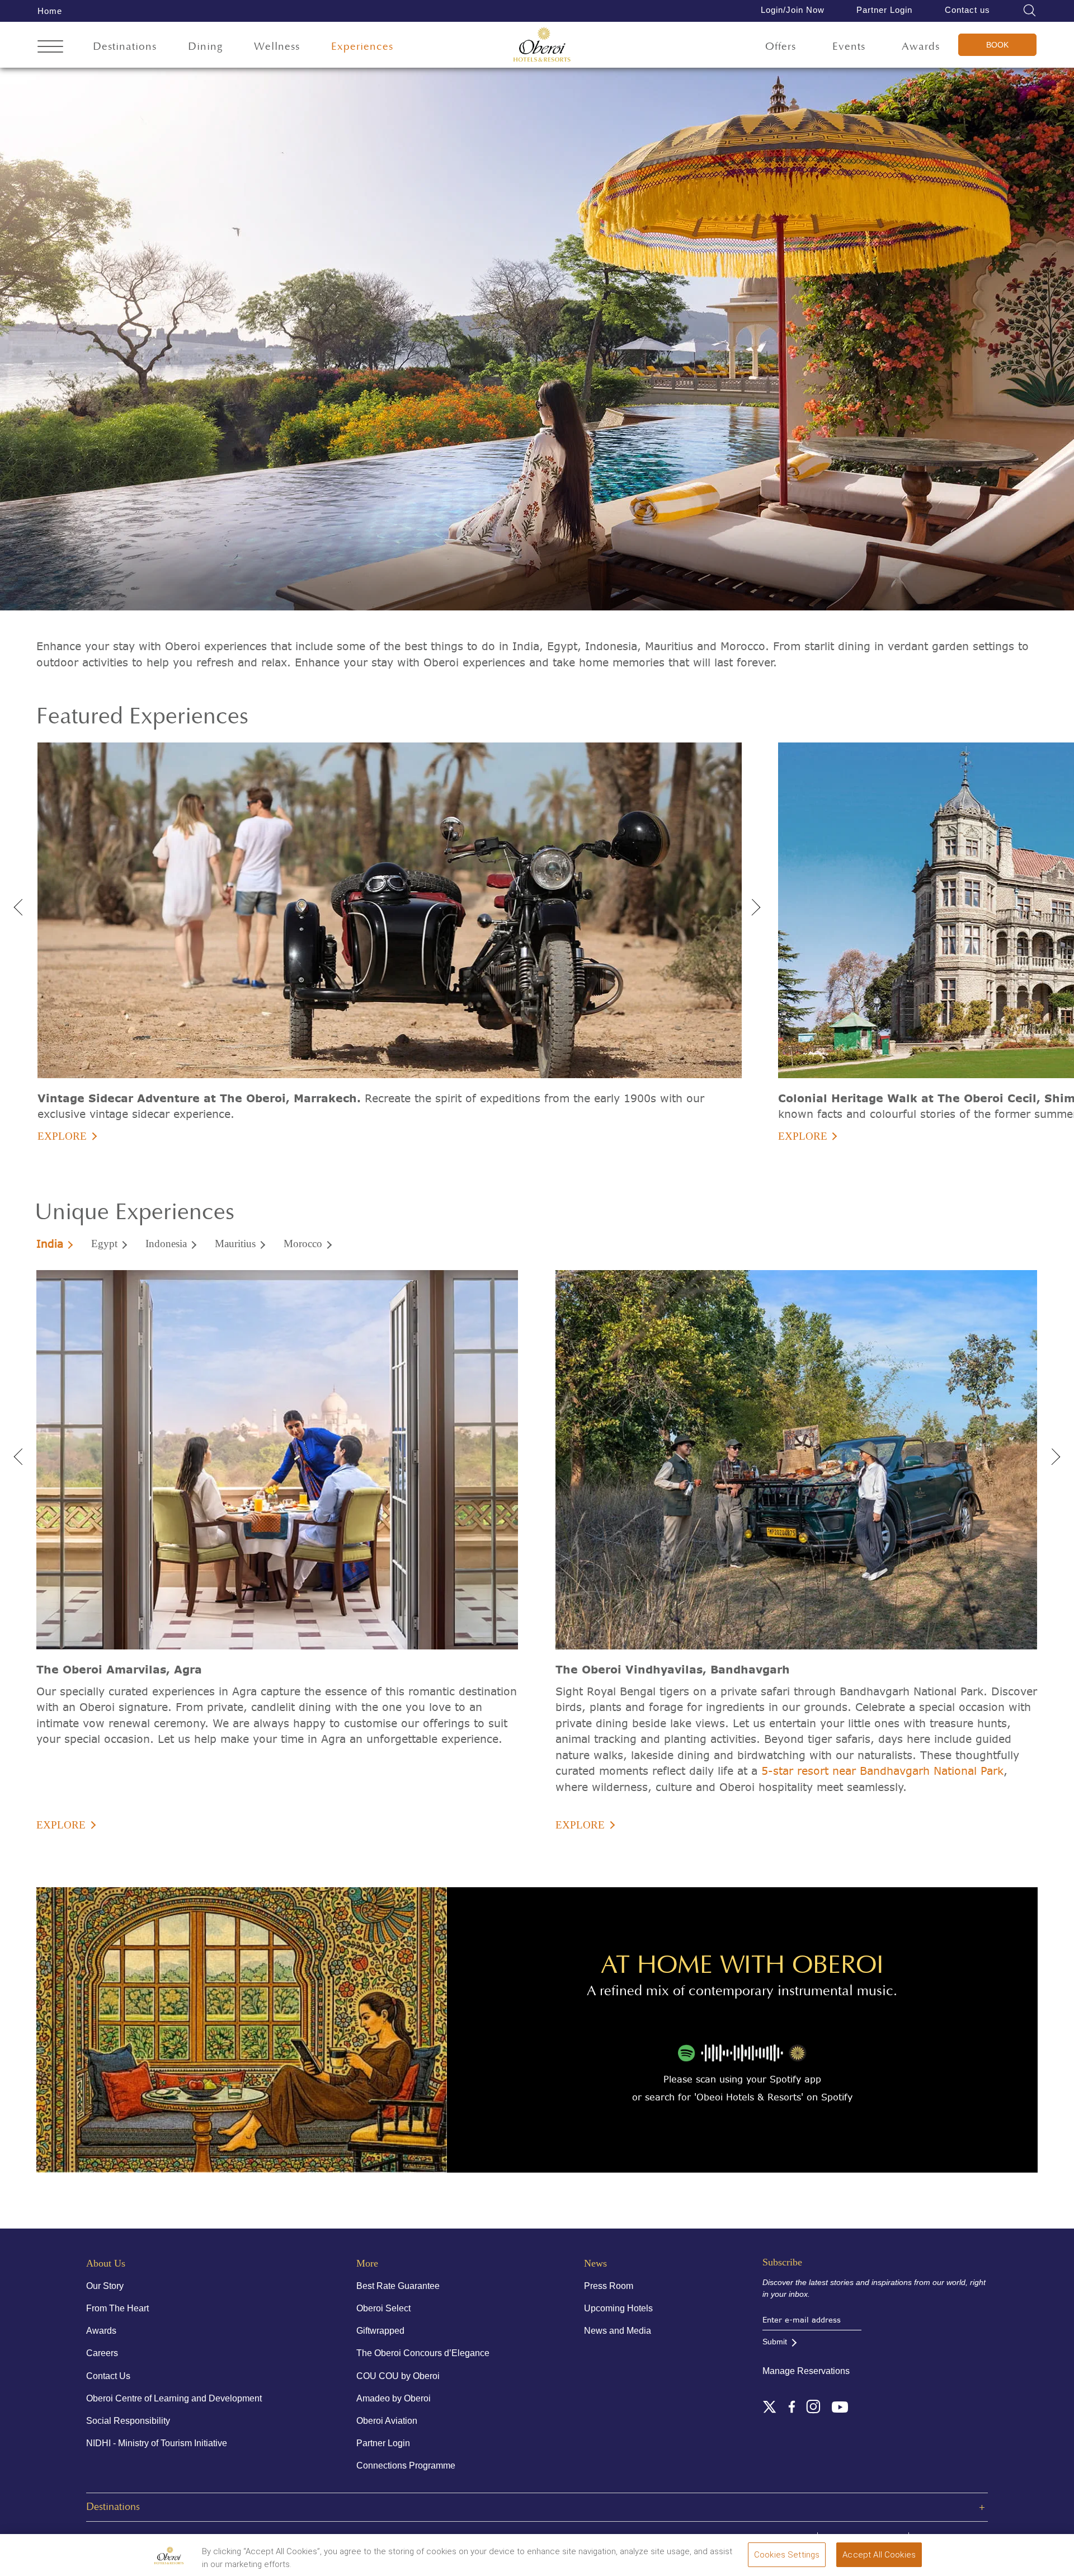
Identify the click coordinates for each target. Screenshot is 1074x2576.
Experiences (362, 47)
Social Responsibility (128, 2421)
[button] (752, 904)
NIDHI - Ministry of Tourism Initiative (157, 2443)
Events (849, 47)
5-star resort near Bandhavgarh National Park (882, 1771)
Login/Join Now (793, 10)
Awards (921, 47)
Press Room (609, 2286)
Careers (102, 2353)
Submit (775, 2342)
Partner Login (884, 10)
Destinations (125, 47)
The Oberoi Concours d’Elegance (423, 2353)
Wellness (277, 47)
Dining (206, 47)
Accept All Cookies (879, 2555)
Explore (62, 1136)
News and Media (618, 2331)
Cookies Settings (787, 2555)
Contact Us (108, 2376)
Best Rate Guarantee (398, 2286)
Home (50, 11)
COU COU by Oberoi (398, 2376)
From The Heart (117, 2308)
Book (997, 45)
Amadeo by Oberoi (394, 2398)
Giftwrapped (380, 2331)
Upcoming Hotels (618, 2308)
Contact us (967, 10)
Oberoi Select (383, 2308)
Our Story (105, 2286)
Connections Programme (406, 2465)
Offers (781, 47)
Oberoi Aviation (387, 2421)
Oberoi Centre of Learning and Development (174, 2398)
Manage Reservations (806, 2371)
